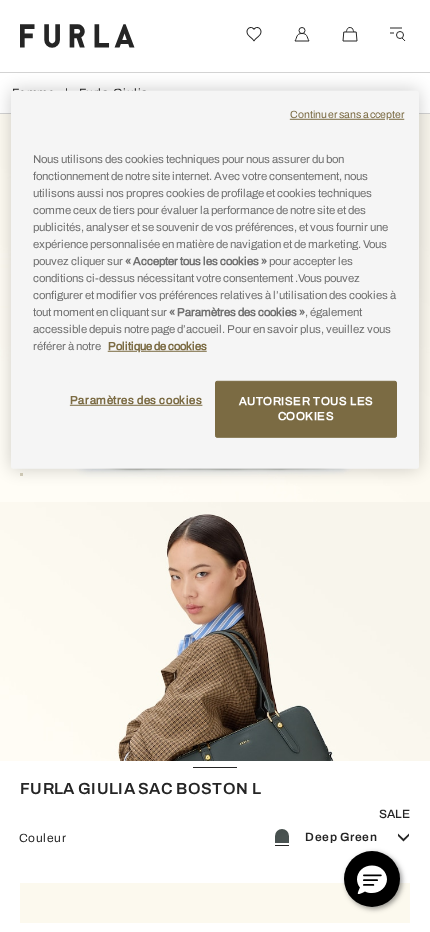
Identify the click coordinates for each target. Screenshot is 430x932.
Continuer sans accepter (347, 114)
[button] (372, 879)
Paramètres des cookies (136, 399)
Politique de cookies (157, 346)
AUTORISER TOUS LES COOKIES (306, 408)
